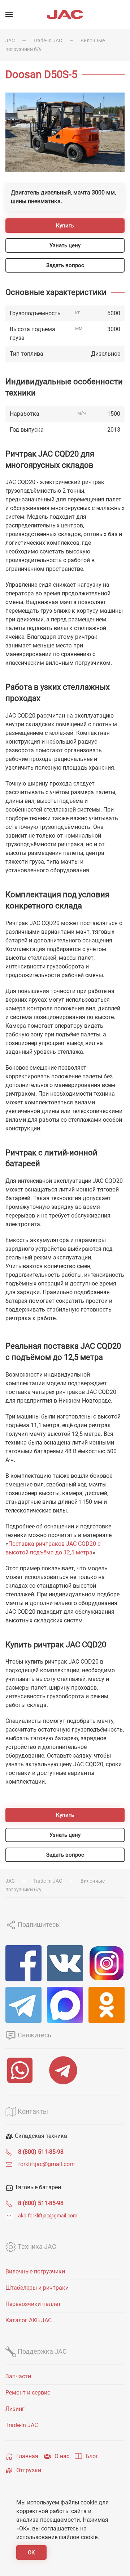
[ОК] (107, 2005)
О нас (62, 2456)
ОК (31, 2553)
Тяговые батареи (37, 2187)
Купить (65, 226)
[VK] (65, 1963)
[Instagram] (107, 1963)
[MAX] (65, 2005)
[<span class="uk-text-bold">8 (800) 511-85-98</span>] (9, 2152)
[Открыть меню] (9, 14)
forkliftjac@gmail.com (46, 2164)
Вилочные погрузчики (35, 2271)
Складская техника (40, 2136)
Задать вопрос (65, 265)
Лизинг (15, 2409)
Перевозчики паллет (33, 2304)
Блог (92, 2456)
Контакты (32, 2111)
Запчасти (18, 2376)
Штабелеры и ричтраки (37, 2288)
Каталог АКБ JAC (29, 2320)
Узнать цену (65, 245)
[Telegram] (23, 2005)
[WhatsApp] (22, 2070)
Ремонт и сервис (28, 2393)
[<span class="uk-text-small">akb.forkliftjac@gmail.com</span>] (9, 2215)
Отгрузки (29, 2470)
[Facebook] (23, 1963)
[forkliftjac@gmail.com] (9, 2164)
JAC (10, 40)
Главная (27, 2456)
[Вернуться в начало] (65, 14)
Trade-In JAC (48, 40)
